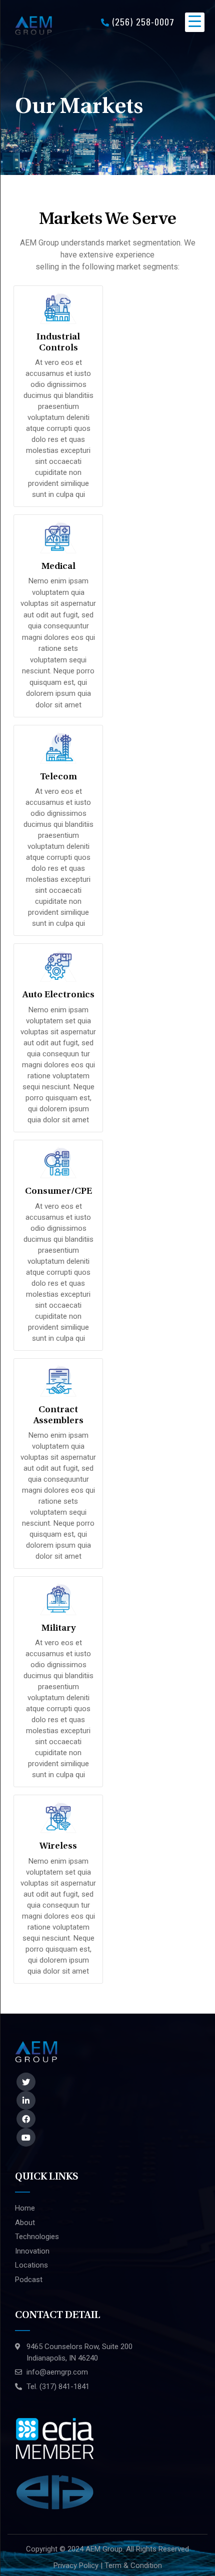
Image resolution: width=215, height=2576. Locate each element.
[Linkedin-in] (26, 2100)
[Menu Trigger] (195, 22)
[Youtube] (26, 2137)
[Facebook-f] (26, 2119)
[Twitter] (26, 2082)
